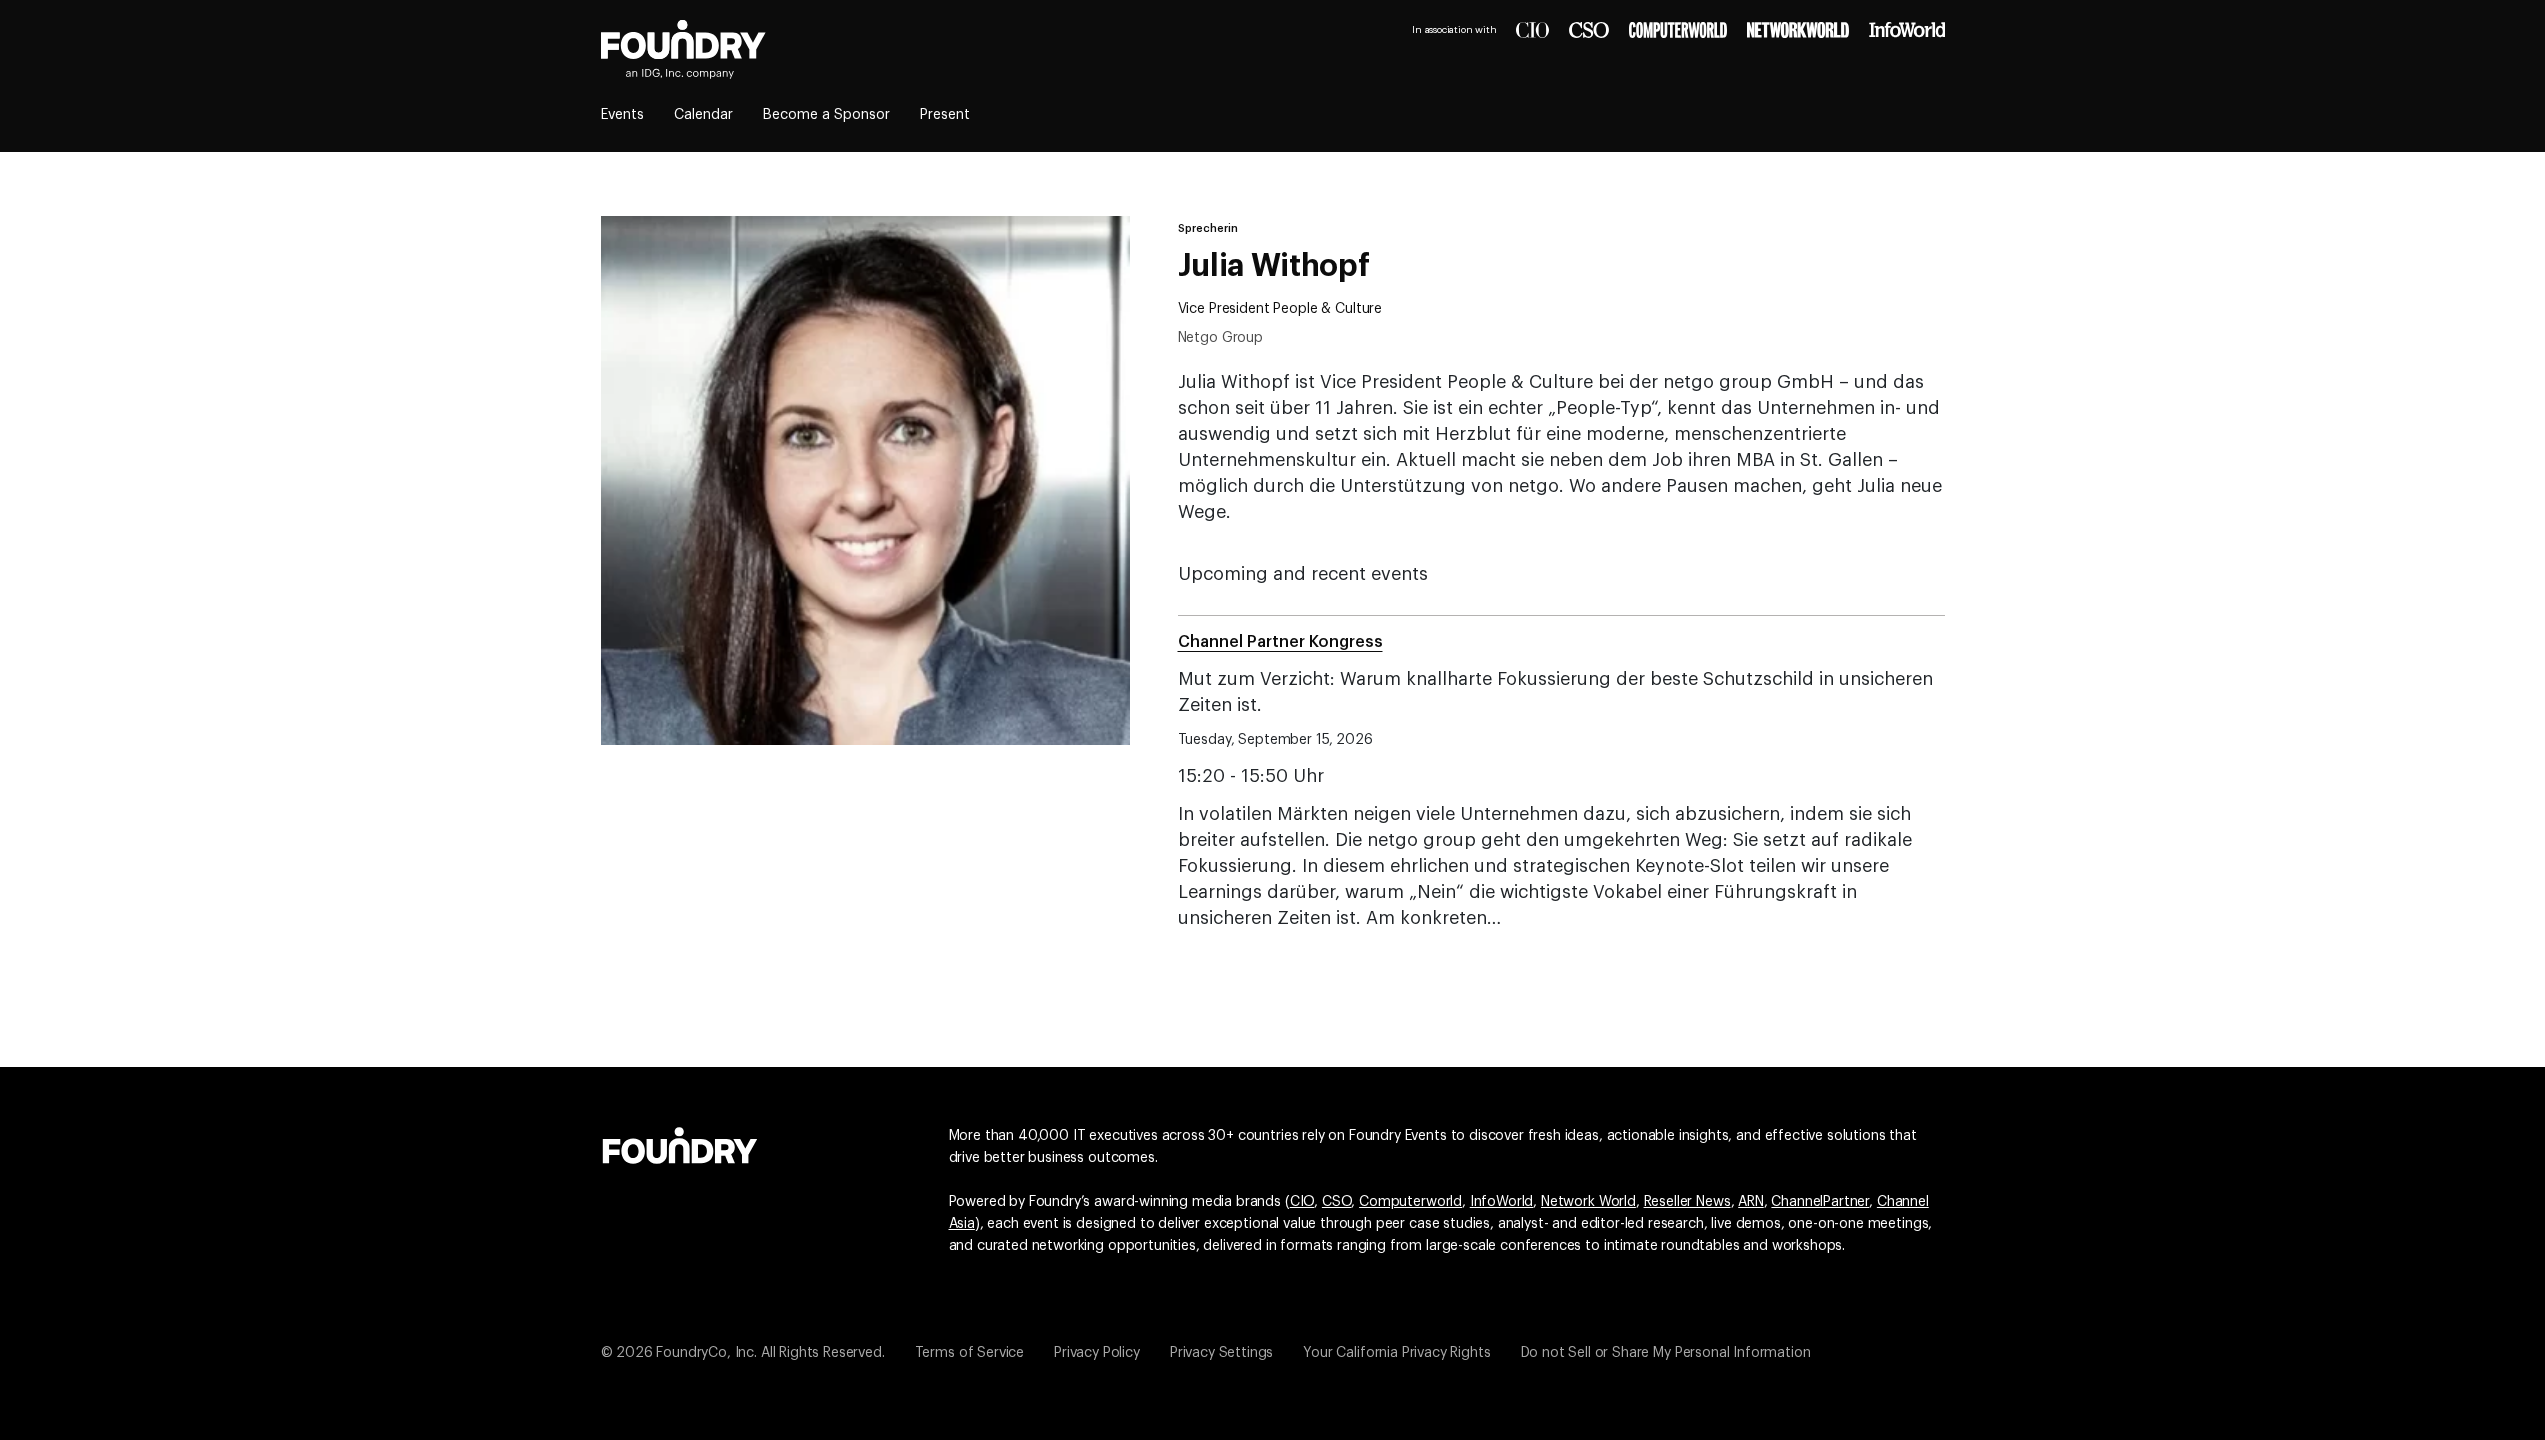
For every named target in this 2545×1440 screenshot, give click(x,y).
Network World (1588, 1202)
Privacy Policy (1097, 1353)
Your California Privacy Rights (1396, 1353)
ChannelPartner (1820, 1202)
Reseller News (1687, 1202)
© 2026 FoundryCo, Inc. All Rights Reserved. (743, 1353)
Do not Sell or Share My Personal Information (1666, 1353)
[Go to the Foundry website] (680, 1143)
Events (622, 115)
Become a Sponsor (826, 115)
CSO (1337, 1202)
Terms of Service (969, 1353)
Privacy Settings (1221, 1353)
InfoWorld (1502, 1202)
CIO (1302, 1202)
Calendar (703, 115)
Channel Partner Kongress (1280, 642)
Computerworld (1410, 1202)
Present (945, 115)
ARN (1751, 1202)
